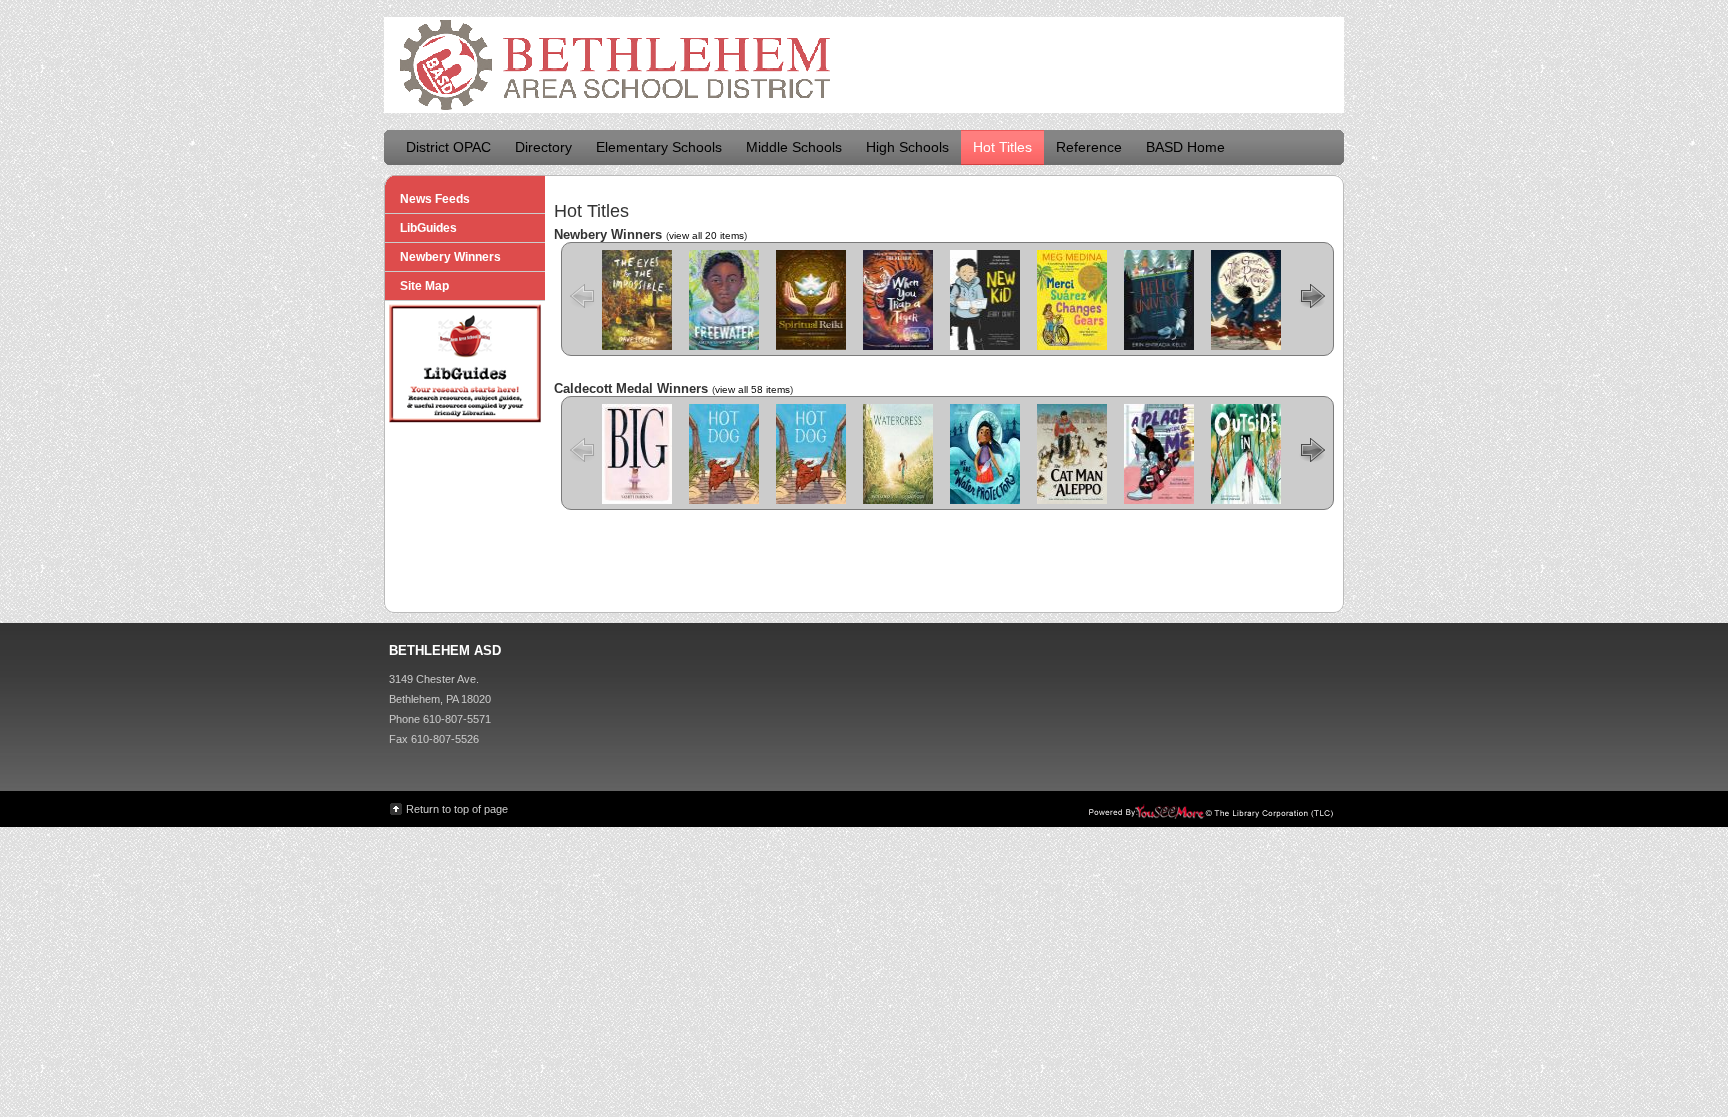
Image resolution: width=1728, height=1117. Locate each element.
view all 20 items (706, 235)
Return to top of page (457, 809)
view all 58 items (752, 389)
